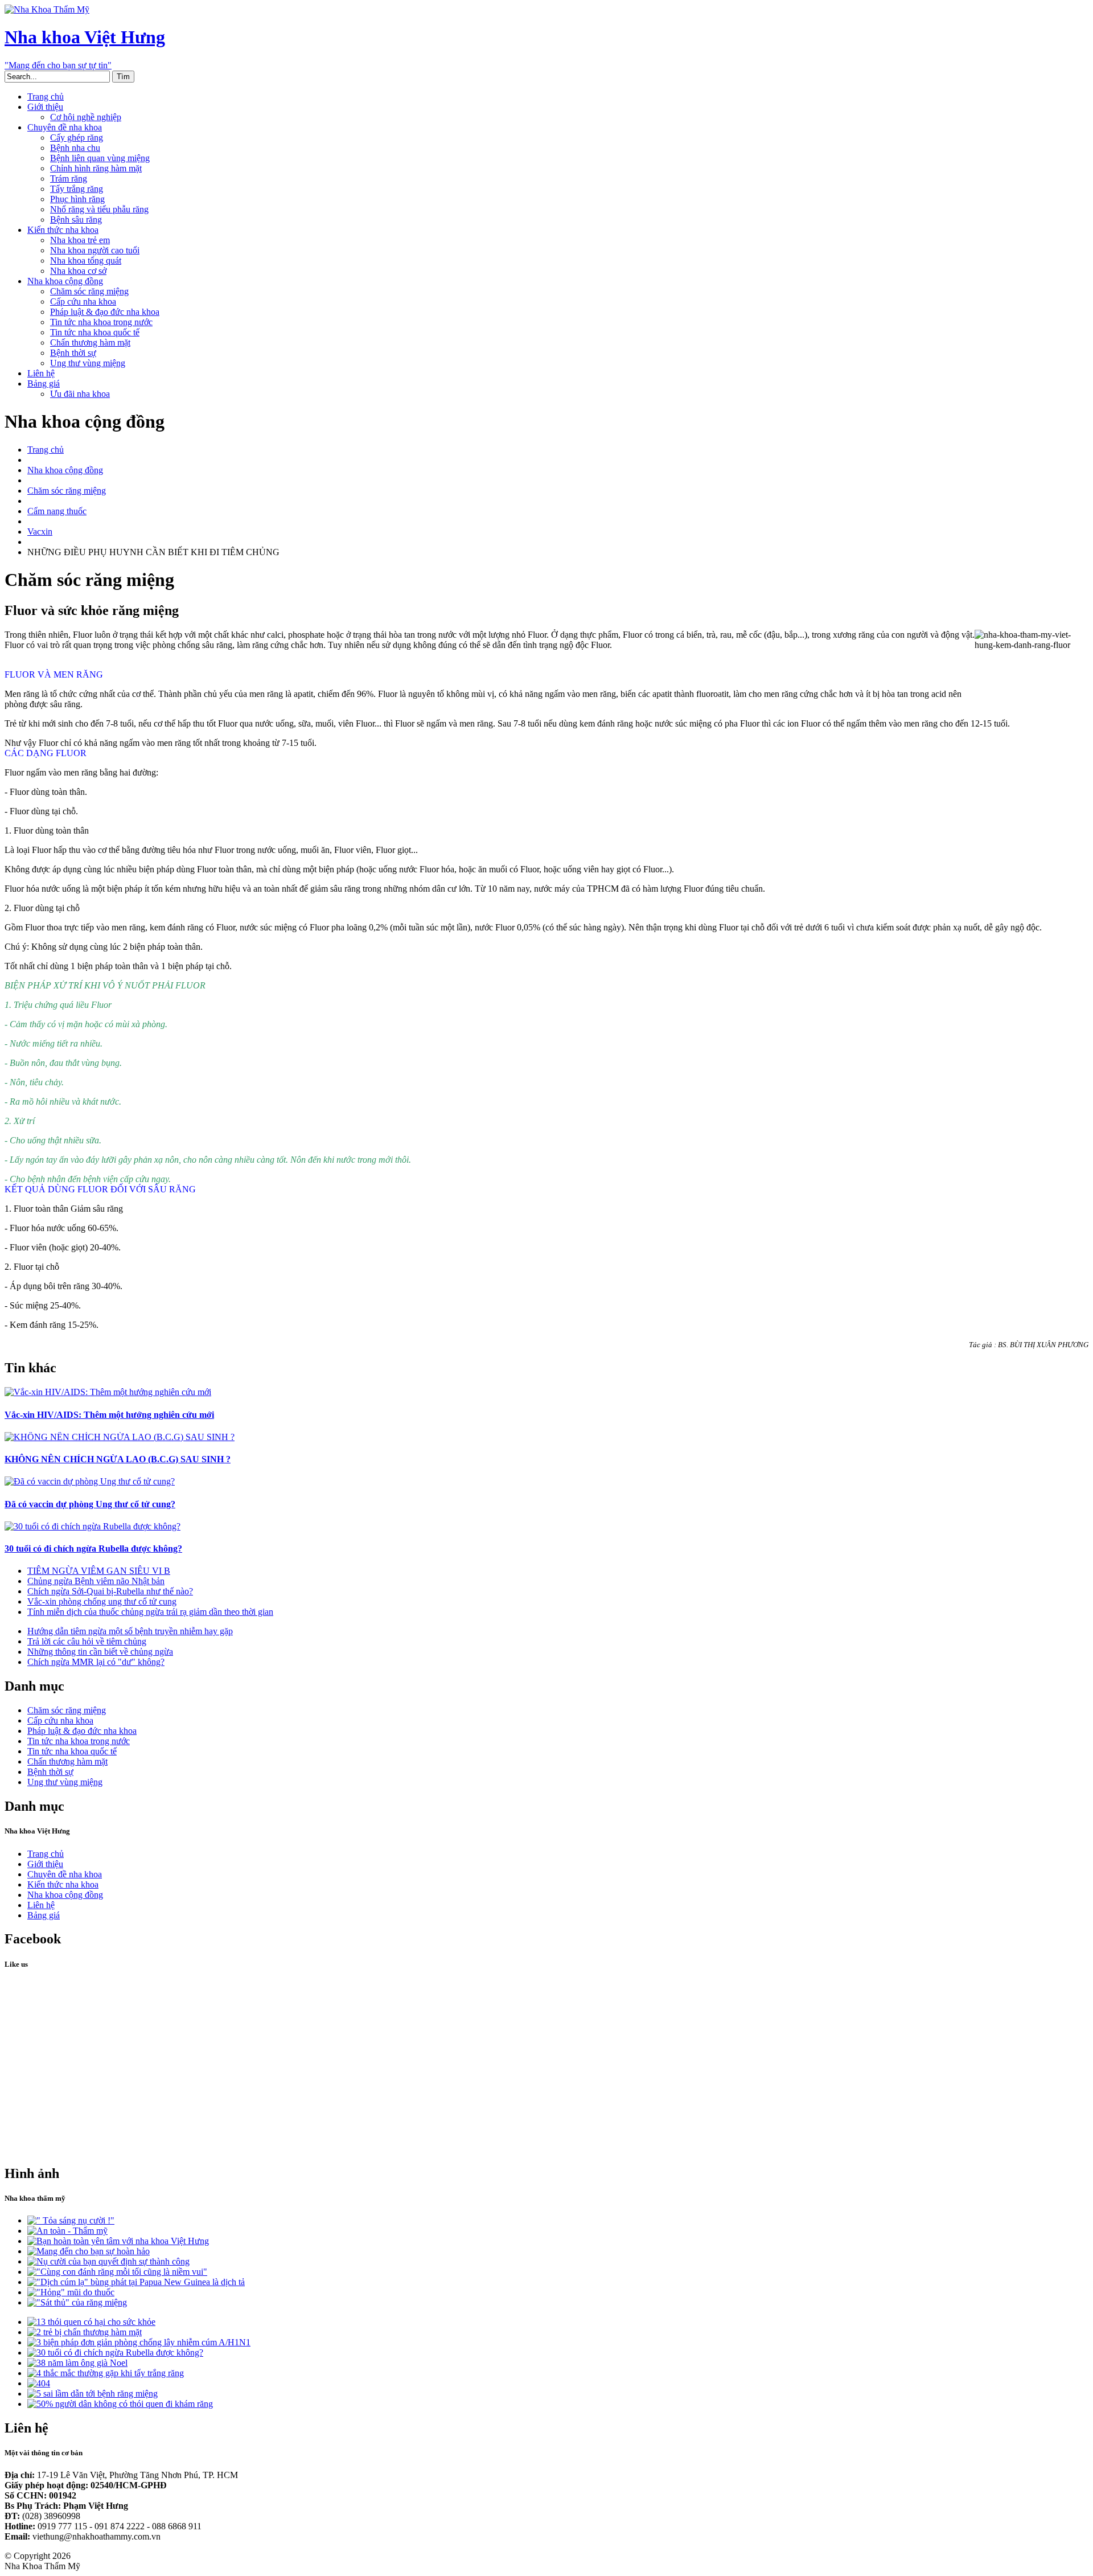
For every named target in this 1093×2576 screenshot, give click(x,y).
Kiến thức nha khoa (63, 230)
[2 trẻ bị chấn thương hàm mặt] (85, 2332)
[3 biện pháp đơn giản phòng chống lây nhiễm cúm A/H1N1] (139, 2342)
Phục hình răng (77, 199)
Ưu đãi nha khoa (80, 394)
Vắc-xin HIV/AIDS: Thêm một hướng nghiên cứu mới (109, 1415)
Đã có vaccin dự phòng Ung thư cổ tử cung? (90, 1504)
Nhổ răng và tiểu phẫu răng (99, 209)
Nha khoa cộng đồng (65, 281)
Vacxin (40, 532)
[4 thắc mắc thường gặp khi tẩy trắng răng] (106, 2373)
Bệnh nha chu (75, 148)
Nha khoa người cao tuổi (95, 250)
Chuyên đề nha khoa (65, 127)
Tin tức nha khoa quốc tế (95, 332)
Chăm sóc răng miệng (89, 291)
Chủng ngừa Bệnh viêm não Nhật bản (96, 1581)
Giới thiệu (45, 107)
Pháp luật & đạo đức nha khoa (105, 312)
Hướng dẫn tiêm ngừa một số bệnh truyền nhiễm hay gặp (130, 1631)
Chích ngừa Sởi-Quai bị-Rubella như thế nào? (110, 1591)
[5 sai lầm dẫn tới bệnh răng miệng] (93, 2394)
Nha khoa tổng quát (86, 261)
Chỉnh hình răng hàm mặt (96, 168)
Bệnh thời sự (73, 353)
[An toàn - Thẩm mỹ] (67, 2231)
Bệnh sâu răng (76, 220)
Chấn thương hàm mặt (90, 342)
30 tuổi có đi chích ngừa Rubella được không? (93, 1549)
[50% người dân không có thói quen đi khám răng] (120, 2404)
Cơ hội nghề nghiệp (86, 117)
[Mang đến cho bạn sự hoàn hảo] (89, 2251)
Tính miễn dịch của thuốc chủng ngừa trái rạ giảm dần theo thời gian (150, 1612)
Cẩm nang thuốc (57, 511)
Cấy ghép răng (77, 138)
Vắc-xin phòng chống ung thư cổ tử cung (102, 1601)
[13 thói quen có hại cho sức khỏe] (91, 2322)
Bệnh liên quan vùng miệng (100, 158)
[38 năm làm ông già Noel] (77, 2363)
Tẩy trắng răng (77, 189)
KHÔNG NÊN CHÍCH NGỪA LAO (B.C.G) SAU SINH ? (118, 1459)
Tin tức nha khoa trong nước (101, 322)
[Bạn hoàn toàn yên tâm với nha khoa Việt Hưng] (118, 2241)
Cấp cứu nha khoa (83, 302)
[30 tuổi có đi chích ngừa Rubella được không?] (115, 2353)
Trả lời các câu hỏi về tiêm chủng (87, 1641)
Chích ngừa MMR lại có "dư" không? (96, 1662)
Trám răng (69, 179)
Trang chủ (46, 97)
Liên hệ (41, 373)
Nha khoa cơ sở (78, 271)
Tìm (123, 77)
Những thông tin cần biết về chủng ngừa (100, 1652)
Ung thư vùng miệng (88, 363)
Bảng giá (44, 383)
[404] (39, 2383)
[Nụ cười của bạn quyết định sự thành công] (108, 2261)
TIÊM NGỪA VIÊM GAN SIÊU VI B (99, 1571)
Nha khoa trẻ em (80, 240)
